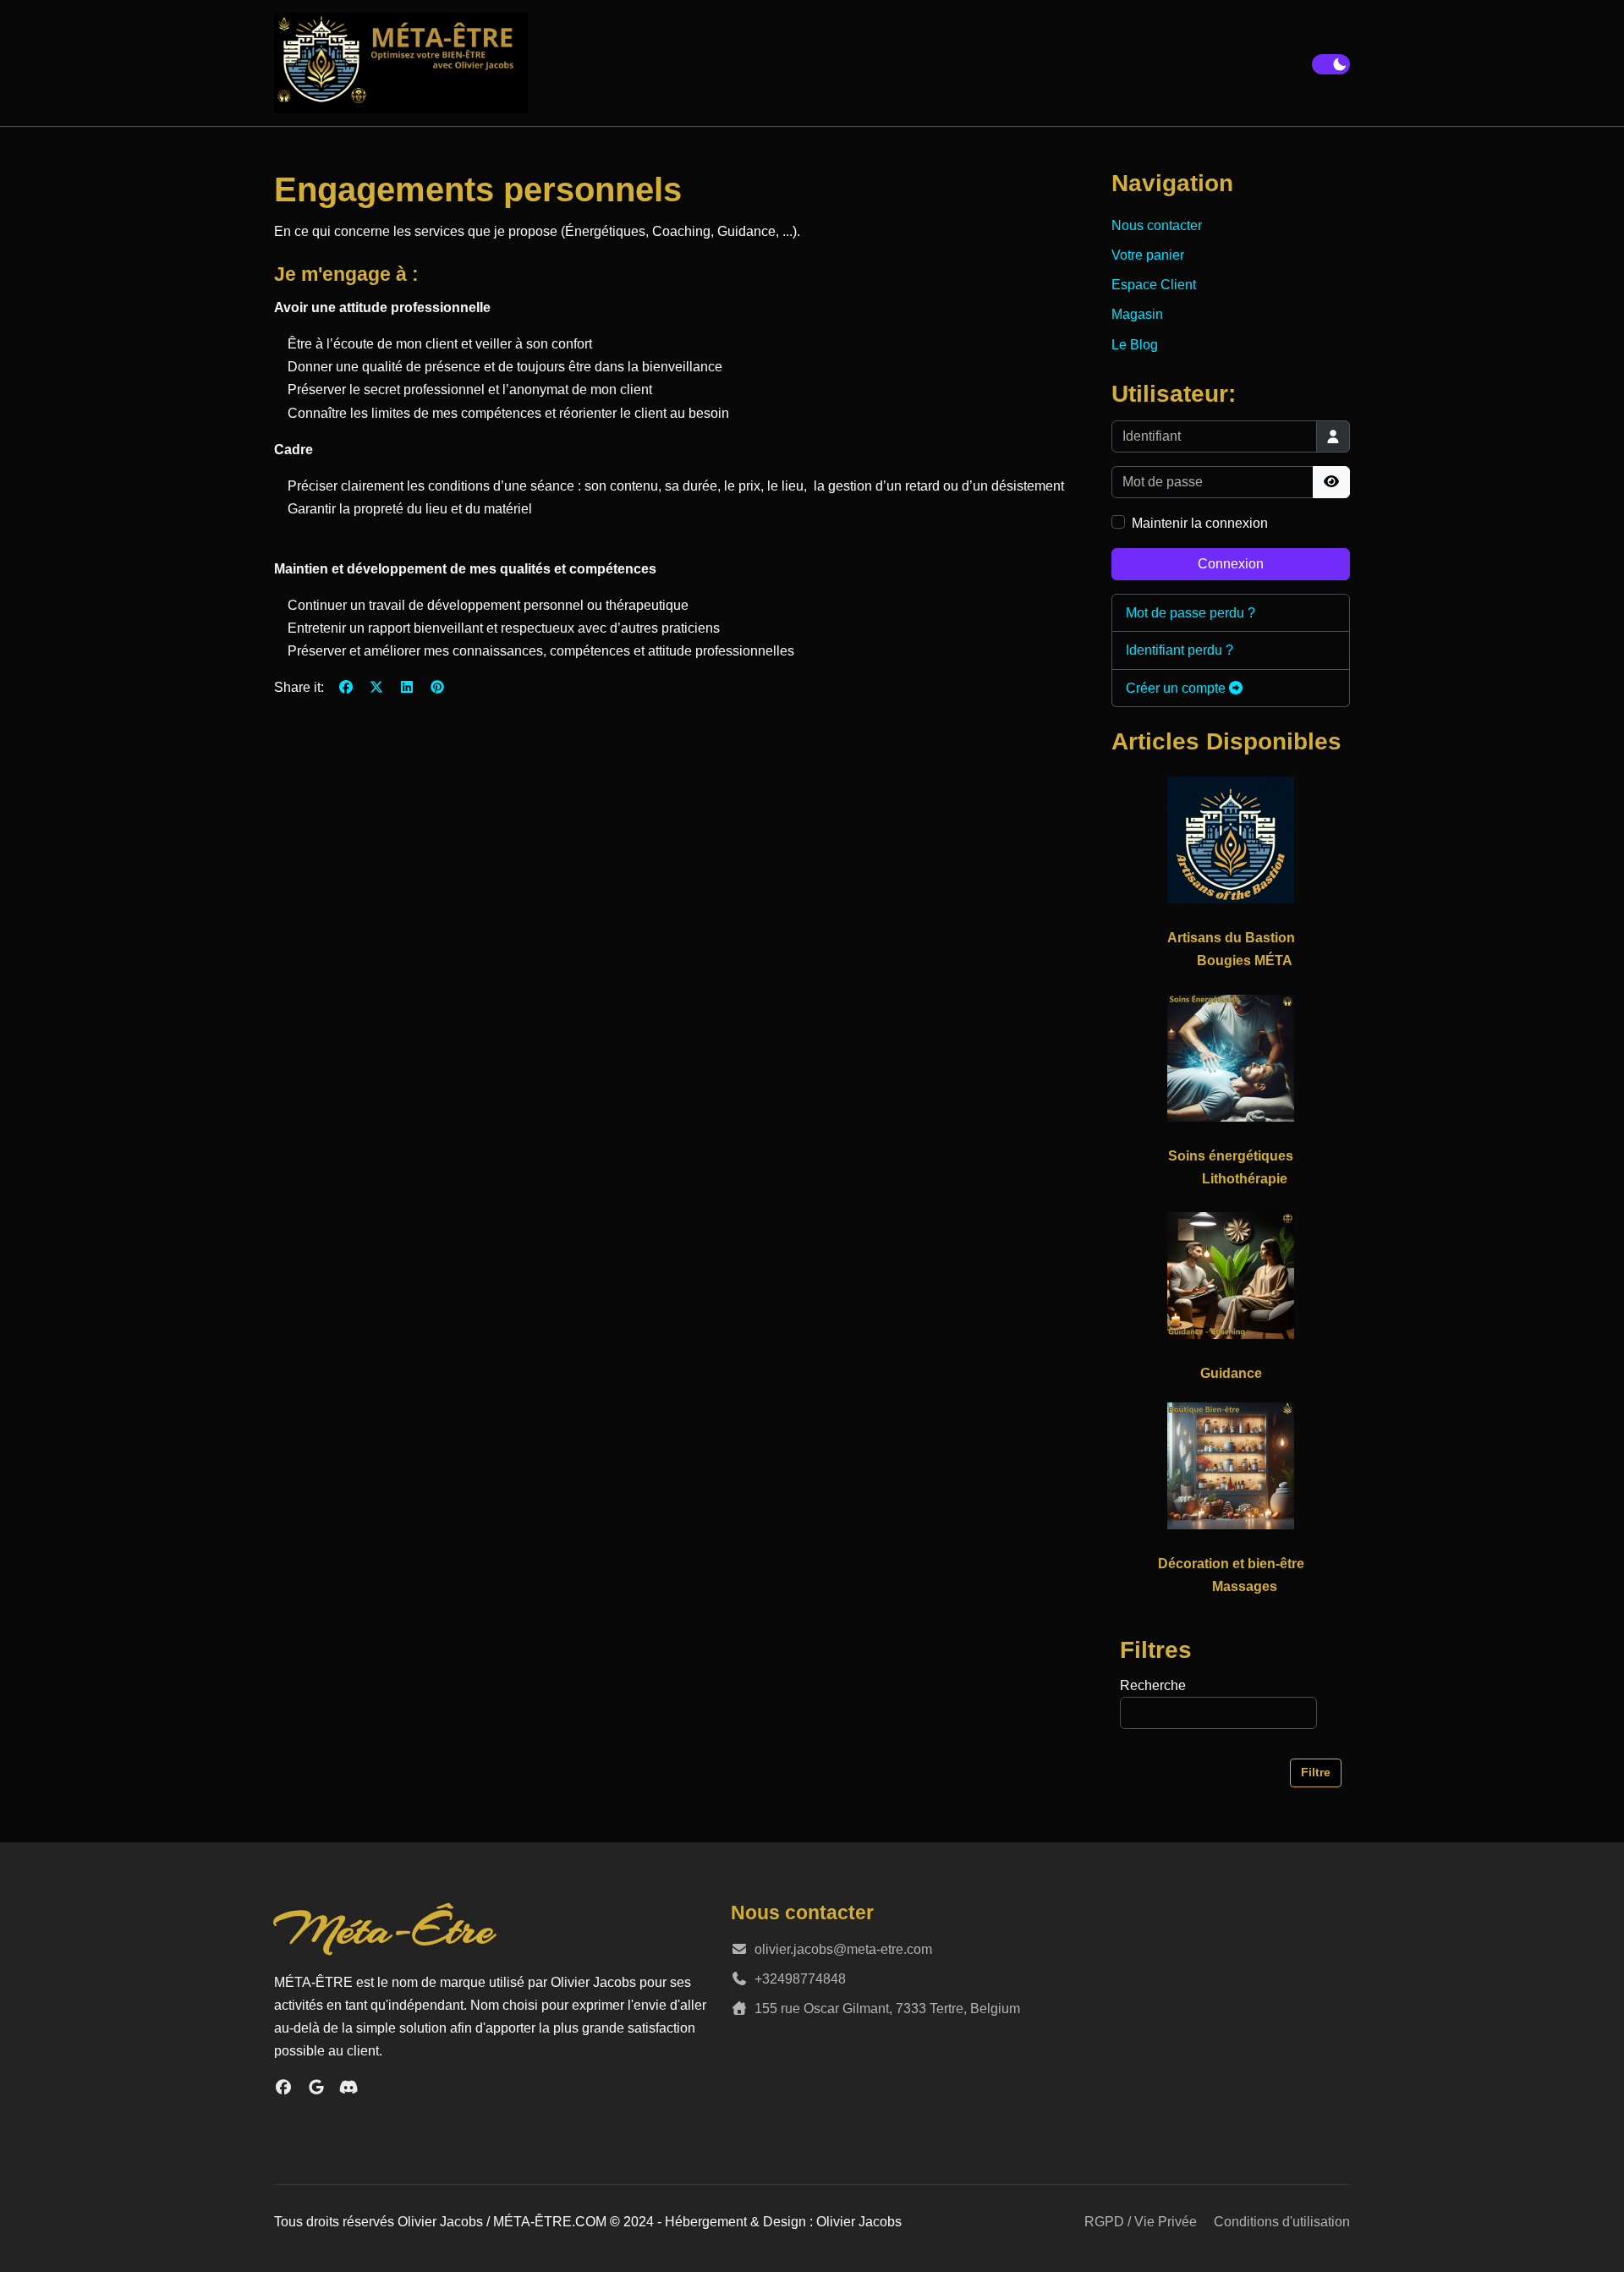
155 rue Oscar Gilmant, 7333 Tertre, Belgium (887, 2009)
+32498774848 (800, 1979)
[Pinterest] (437, 687)
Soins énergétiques (1231, 1156)
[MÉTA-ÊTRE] (401, 63)
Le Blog (1135, 345)
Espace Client (1154, 285)
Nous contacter (1157, 225)
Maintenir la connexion (1200, 523)
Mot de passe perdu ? (1191, 613)
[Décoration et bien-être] (1231, 1465)
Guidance (1231, 1373)
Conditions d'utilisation (1282, 2222)
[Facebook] (346, 687)
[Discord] (349, 2088)
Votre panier (1148, 255)
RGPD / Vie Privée (1141, 2222)
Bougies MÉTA (1245, 960)
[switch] (1331, 64)
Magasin (1137, 314)
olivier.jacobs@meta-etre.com (843, 1949)
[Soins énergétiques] (1231, 1057)
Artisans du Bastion (1231, 938)
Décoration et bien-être (1231, 1564)
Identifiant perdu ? (1180, 650)
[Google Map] (317, 2088)
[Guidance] (1231, 1275)
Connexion (1231, 564)
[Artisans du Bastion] (1231, 839)
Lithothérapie (1245, 1179)
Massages (1245, 1586)
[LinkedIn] (407, 687)
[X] (376, 687)
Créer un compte (1177, 688)
